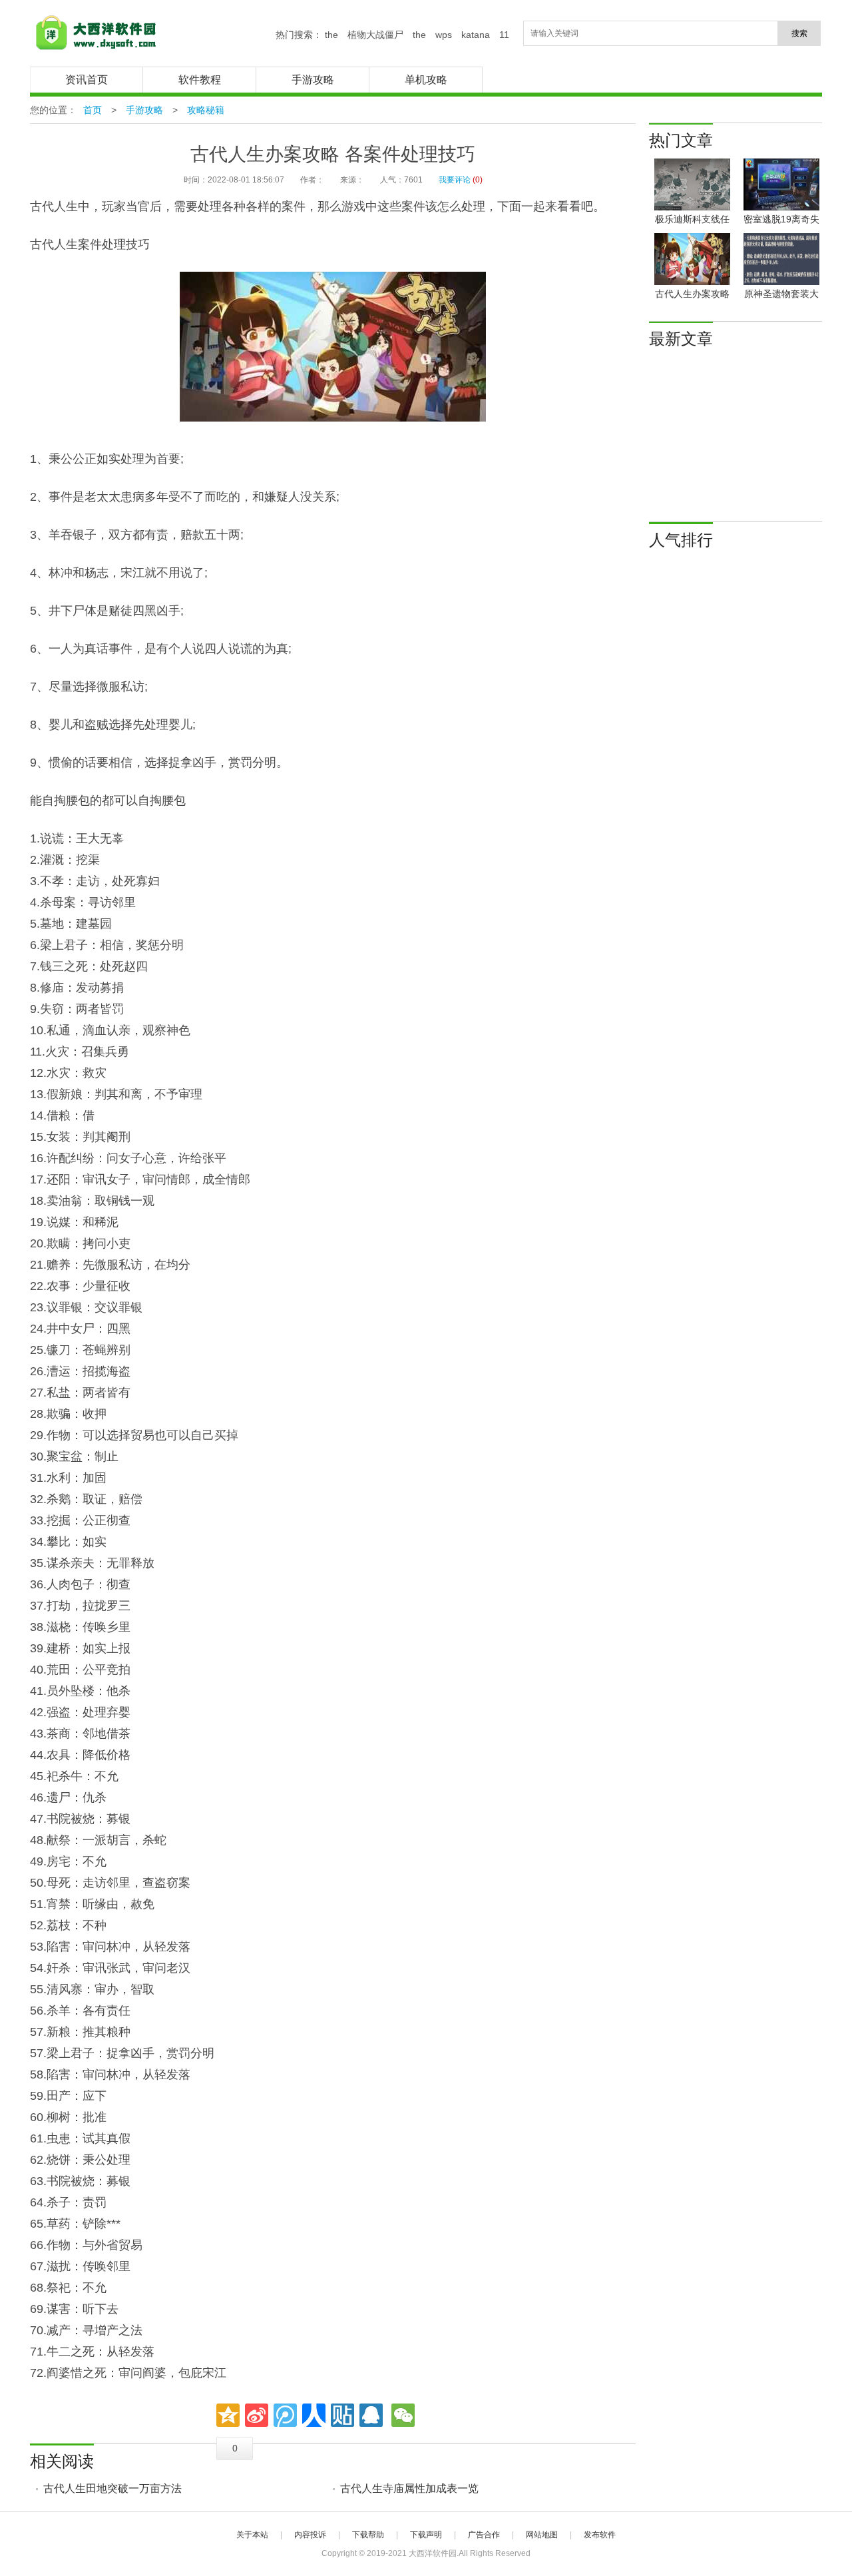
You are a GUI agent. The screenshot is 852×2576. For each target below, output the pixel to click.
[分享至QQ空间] (228, 2415)
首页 (93, 110)
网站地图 (542, 2535)
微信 (403, 2415)
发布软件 (600, 2535)
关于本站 (252, 2535)
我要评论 (455, 180)
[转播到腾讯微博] (285, 2415)
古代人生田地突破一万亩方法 (112, 2488)
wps (444, 35)
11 (504, 35)
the (331, 35)
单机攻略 (426, 80)
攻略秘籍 (206, 110)
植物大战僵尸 (375, 35)
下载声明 (426, 2535)
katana (476, 35)
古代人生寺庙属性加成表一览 (409, 2488)
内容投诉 (310, 2535)
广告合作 (484, 2535)
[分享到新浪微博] (257, 2415)
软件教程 (200, 80)
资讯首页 (87, 80)
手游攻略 (313, 80)
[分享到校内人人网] (314, 2415)
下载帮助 (368, 2535)
